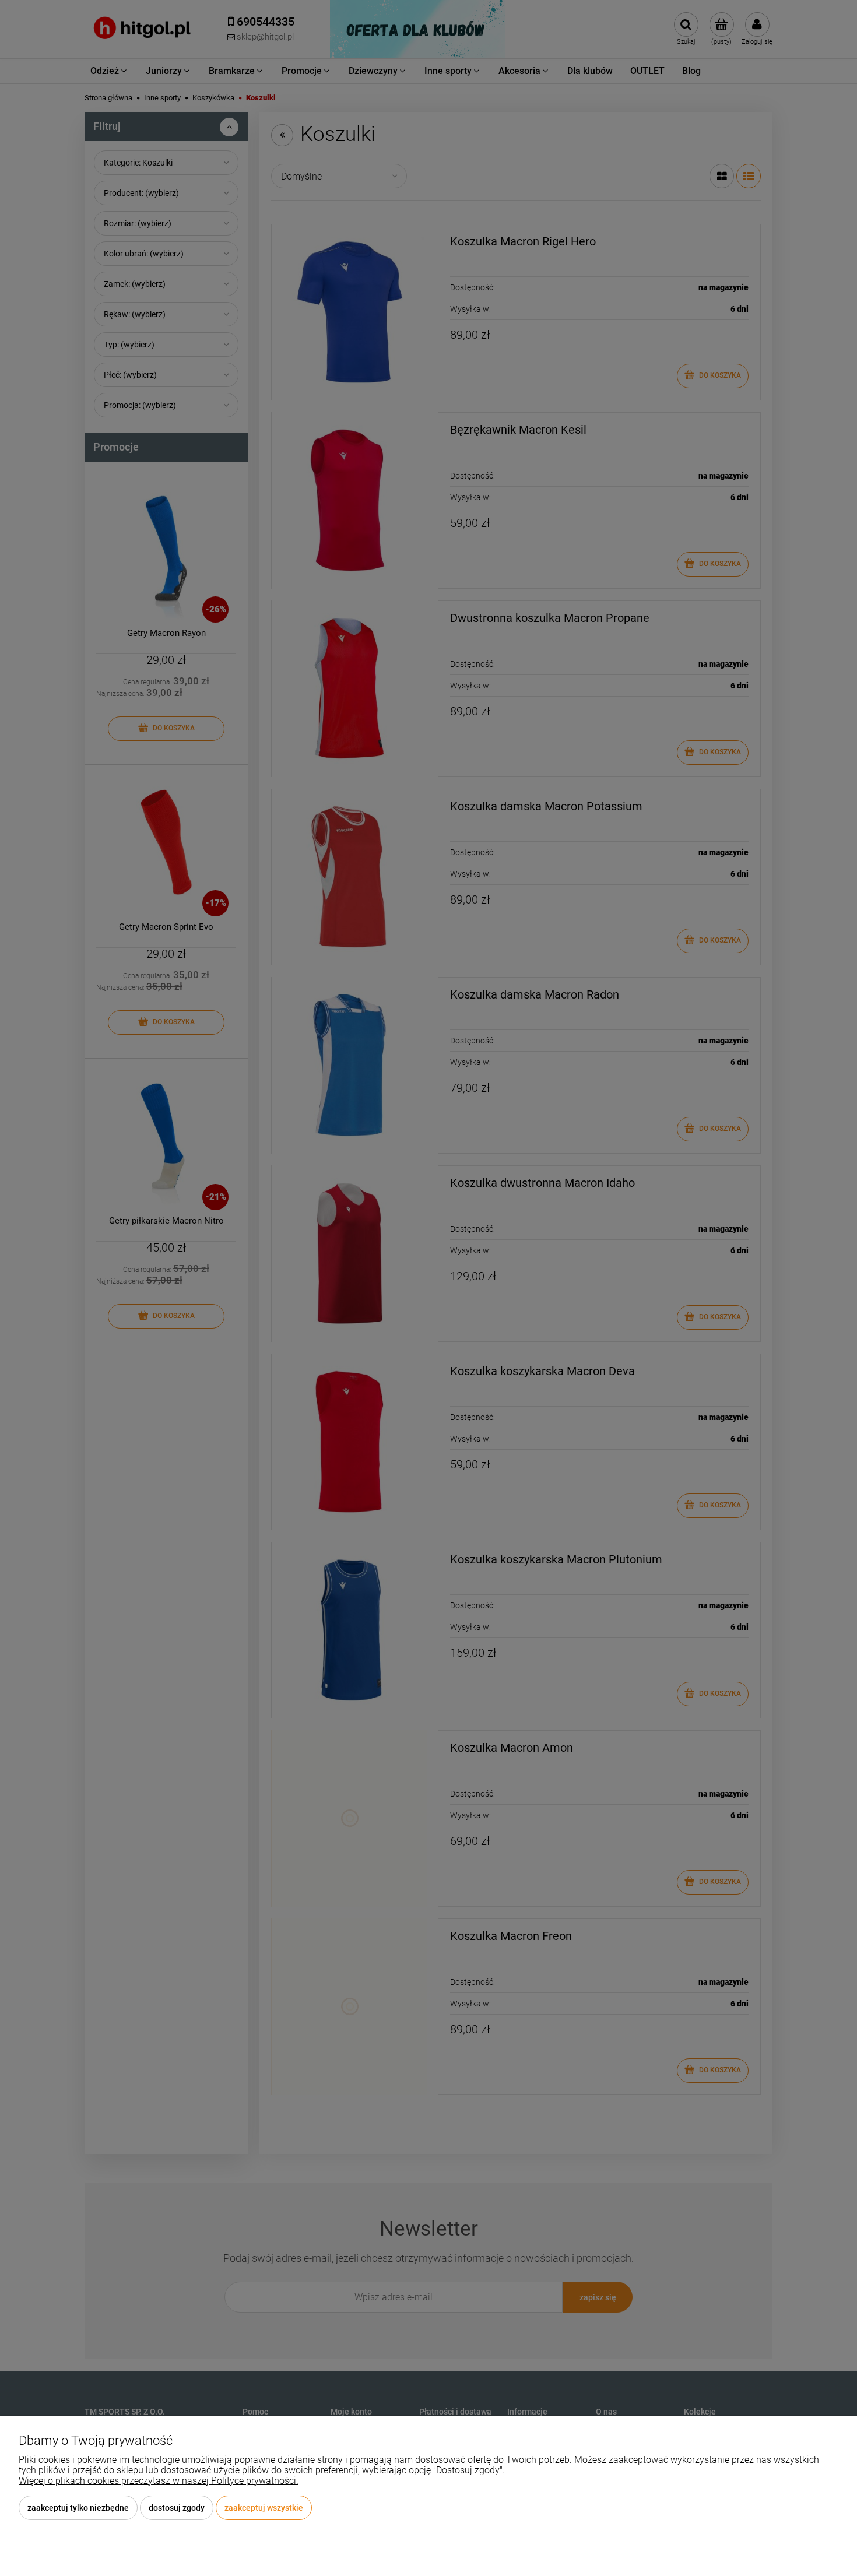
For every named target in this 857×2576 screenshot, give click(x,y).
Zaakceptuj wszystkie (264, 2508)
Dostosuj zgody (177, 2508)
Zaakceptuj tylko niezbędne (78, 2508)
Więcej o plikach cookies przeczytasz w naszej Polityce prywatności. (159, 2481)
